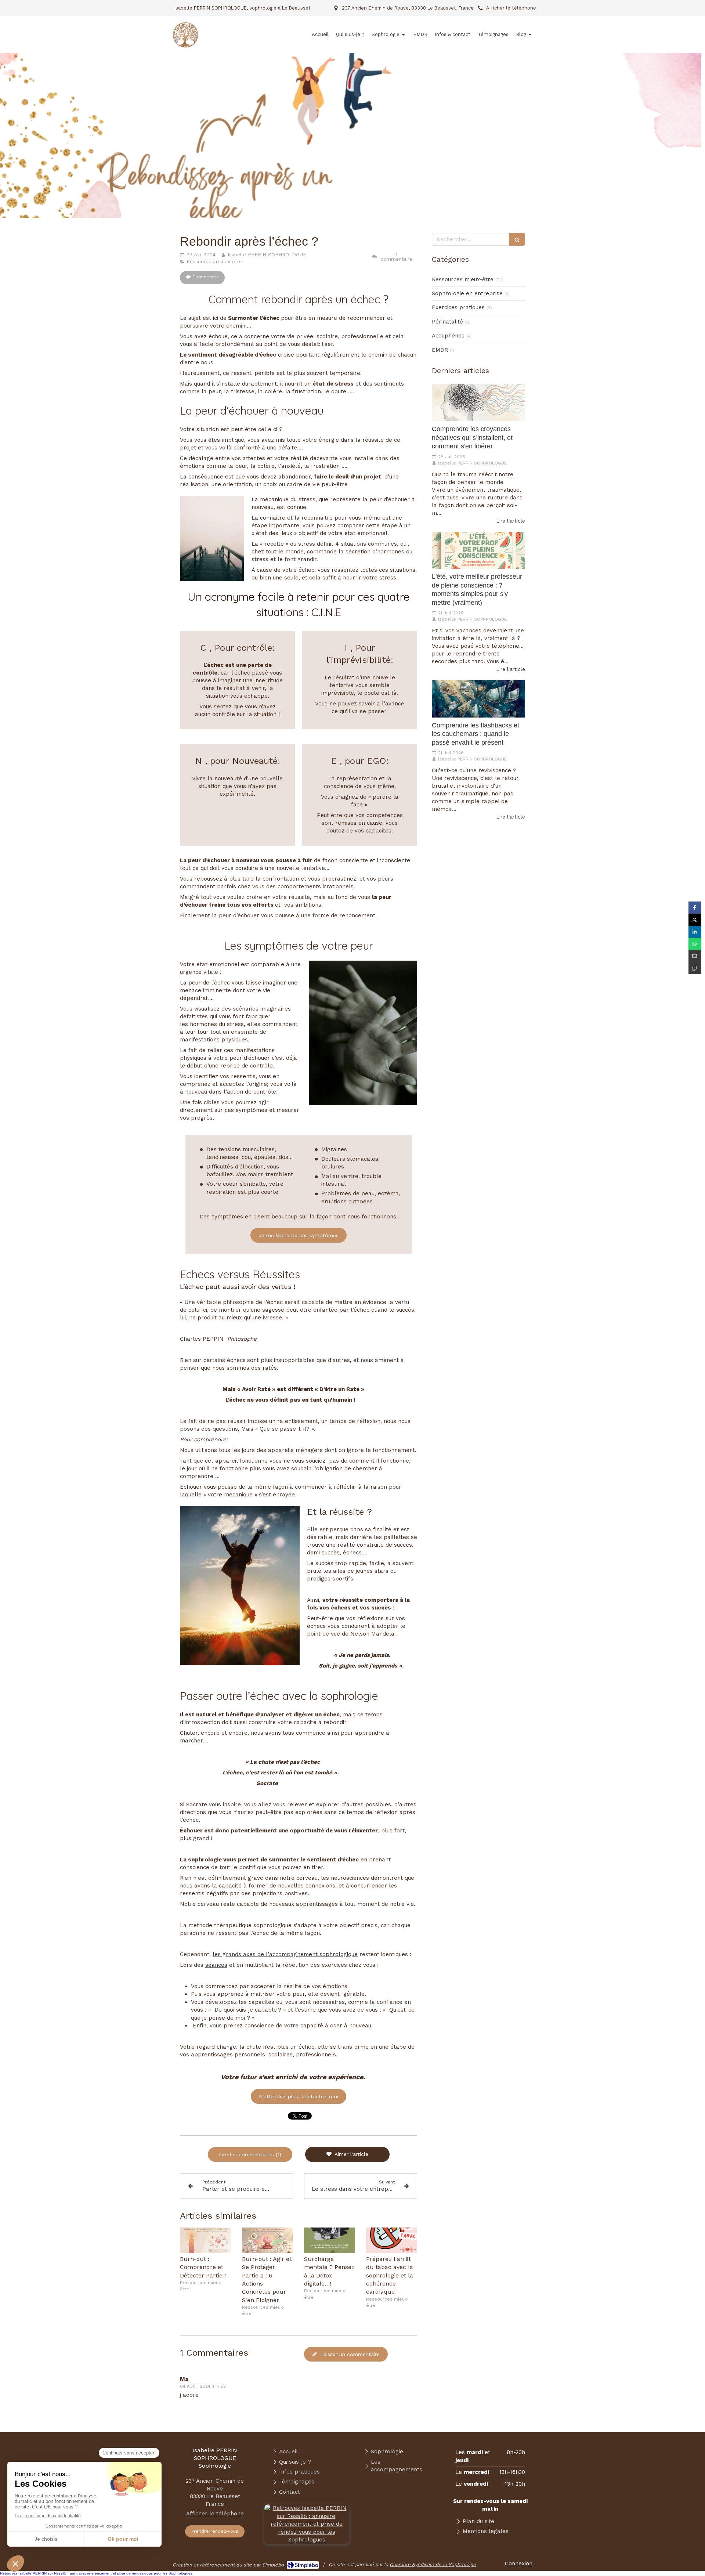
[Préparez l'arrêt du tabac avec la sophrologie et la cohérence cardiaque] (392, 2240)
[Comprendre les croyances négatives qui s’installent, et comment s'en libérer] (478, 403)
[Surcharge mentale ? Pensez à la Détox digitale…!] (330, 2240)
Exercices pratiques (458, 307)
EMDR (440, 350)
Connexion (519, 2564)
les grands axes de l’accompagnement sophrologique (285, 1954)
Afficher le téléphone (511, 8)
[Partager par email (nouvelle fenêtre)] (695, 956)
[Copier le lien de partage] (695, 968)
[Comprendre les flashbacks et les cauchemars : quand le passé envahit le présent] (478, 699)
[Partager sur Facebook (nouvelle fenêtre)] (695, 908)
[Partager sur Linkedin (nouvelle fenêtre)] (695, 932)
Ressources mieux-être (463, 279)
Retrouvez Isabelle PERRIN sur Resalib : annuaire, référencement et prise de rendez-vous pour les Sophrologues (96, 2573)
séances (216, 1965)
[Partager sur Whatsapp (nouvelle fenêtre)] (695, 944)
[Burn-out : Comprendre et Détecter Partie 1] (205, 2240)
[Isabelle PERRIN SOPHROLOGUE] (185, 46)
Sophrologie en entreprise (467, 293)
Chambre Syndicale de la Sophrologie (433, 2564)
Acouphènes (448, 336)
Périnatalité (447, 322)
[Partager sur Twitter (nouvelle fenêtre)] (695, 920)
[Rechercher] (517, 239)
